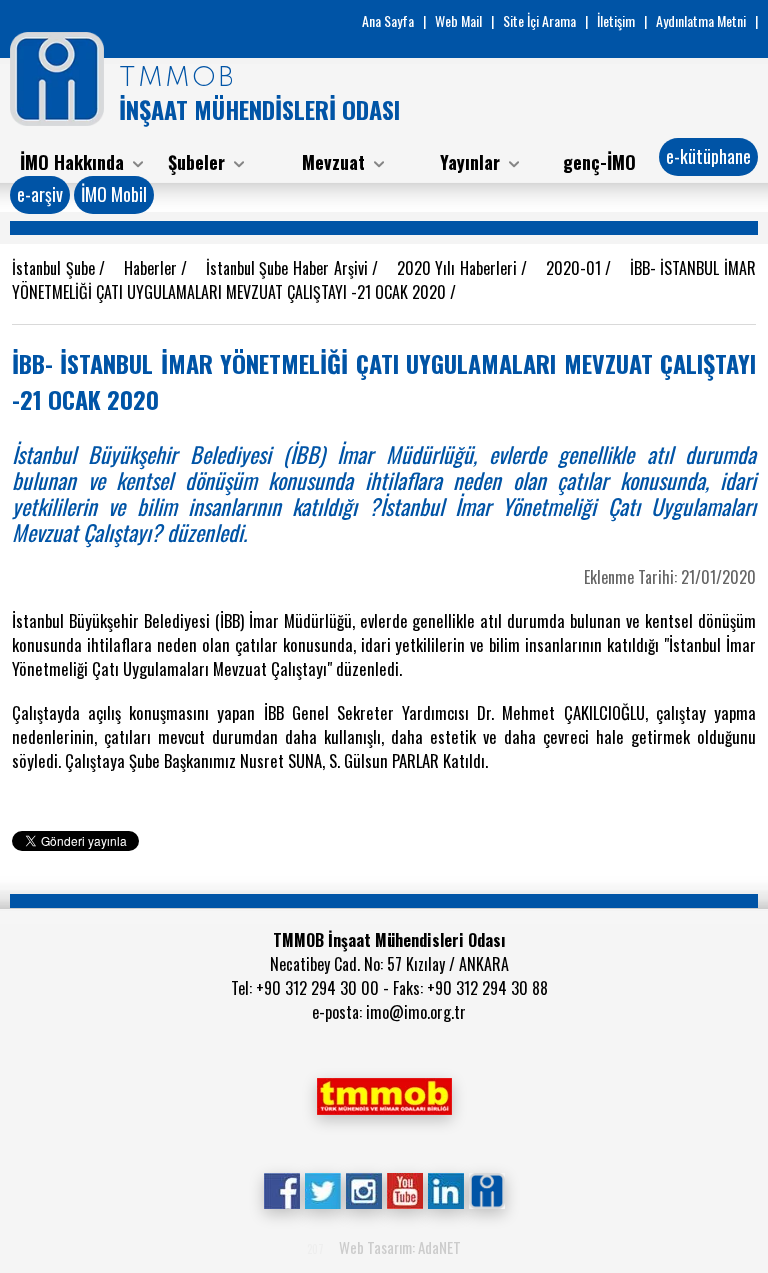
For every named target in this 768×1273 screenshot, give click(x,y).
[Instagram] (363, 1189)
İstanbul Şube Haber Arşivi (289, 268)
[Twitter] (322, 1189)
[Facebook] (281, 1189)
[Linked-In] (445, 1189)
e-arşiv (40, 194)
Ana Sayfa (388, 20)
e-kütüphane (708, 156)
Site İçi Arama (539, 20)
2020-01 (576, 268)
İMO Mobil (114, 194)
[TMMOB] (384, 1094)
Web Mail (458, 20)
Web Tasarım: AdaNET (400, 1247)
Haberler (153, 268)
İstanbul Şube (55, 268)
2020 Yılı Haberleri (459, 268)
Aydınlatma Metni (701, 20)
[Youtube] (404, 1189)
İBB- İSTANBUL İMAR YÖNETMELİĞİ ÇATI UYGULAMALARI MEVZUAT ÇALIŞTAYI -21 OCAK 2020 (384, 280)
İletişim (616, 20)
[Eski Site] (486, 1189)
